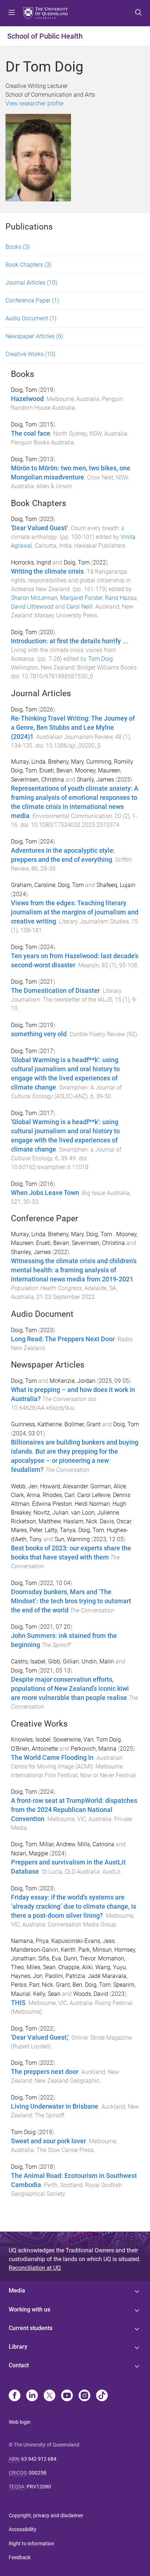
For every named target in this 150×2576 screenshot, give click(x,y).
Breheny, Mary (66, 762)
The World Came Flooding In (52, 1758)
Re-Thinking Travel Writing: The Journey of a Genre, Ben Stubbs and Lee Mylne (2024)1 (73, 728)
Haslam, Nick (80, 1521)
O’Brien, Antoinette (34, 1749)
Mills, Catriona (96, 1844)
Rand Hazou (121, 598)
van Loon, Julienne (95, 1513)
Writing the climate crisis (47, 571)
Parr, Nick (41, 1985)
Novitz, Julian (51, 1513)
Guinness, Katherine (36, 1424)
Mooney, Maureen (98, 770)
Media (17, 2290)
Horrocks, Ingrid (31, 562)
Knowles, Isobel (31, 1740)
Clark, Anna (25, 1495)
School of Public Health (45, 36)
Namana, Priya (30, 1941)
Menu (12, 13)
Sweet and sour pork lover (48, 2141)
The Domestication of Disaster (55, 991)
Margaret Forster (81, 598)
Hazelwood (27, 399)
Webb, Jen (24, 1486)
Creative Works (30, 354)
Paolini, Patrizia (65, 1976)
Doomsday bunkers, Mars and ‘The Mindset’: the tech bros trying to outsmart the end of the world (71, 1601)
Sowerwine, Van (73, 1740)
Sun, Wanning (72, 1539)
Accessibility (23, 2529)
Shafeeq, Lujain (116, 885)
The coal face (31, 433)
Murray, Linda (28, 762)
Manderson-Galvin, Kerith (43, 1950)
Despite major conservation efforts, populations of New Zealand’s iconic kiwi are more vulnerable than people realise (70, 1689)
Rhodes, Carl (59, 1495)
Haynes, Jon (27, 1976)
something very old (39, 1034)
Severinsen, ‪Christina (98, 1243)
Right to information (31, 2544)
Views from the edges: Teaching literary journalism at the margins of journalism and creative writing (75, 912)
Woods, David (91, 1994)
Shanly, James (95, 780)
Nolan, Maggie (29, 1853)
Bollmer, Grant (82, 1424)
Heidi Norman (92, 1504)
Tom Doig (100, 659)
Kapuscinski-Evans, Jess (83, 1941)
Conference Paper (32, 300)
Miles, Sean (41, 1967)
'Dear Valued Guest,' (40, 2037)
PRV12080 (39, 2487)
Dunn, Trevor (80, 1958)
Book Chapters (28, 265)
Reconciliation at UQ (35, 2268)
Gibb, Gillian (64, 1661)
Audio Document (31, 318)
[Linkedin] (32, 2396)
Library (18, 2347)
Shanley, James (31, 1252)
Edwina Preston (52, 1504)
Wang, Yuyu (111, 1967)
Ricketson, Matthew (36, 1521)
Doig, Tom (24, 390)
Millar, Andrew (57, 1844)
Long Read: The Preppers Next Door (63, 1339)
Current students (31, 2328)
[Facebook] (15, 2396)
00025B (38, 2473)
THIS (18, 2003)
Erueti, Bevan (56, 770)
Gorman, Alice (108, 1486)
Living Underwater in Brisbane (55, 2106)
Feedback (20, 2557)
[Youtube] (67, 2396)
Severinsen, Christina (37, 780)
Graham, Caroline (33, 885)
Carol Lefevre (94, 1495)
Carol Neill (79, 607)
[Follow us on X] (50, 2396)
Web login (20, 2422)
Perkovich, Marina (94, 1749)
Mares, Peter (27, 1530)
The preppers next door (45, 2072)
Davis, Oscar (115, 1521)
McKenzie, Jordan (72, 1381)
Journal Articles (31, 283)
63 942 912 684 (39, 2459)
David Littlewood (32, 607)
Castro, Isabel (28, 1661)
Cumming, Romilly (110, 762)
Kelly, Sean (47, 1994)
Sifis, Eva (50, 1958)
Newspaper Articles (34, 336)
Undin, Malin (98, 1661)
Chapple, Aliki (76, 1967)
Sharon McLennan (34, 598)
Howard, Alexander (64, 1486)
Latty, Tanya (60, 1530)
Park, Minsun (95, 1950)
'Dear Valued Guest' (39, 528)
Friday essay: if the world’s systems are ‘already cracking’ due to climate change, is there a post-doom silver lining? (74, 1906)
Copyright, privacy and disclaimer (46, 2515)
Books (18, 247)
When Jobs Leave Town (45, 1193)
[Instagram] (84, 2396)
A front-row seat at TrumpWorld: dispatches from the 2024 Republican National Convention (74, 1810)
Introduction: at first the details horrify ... (69, 641)
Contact (19, 2365)
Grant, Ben (69, 1985)
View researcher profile (34, 103)
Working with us (29, 2309)
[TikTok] (102, 2396)
